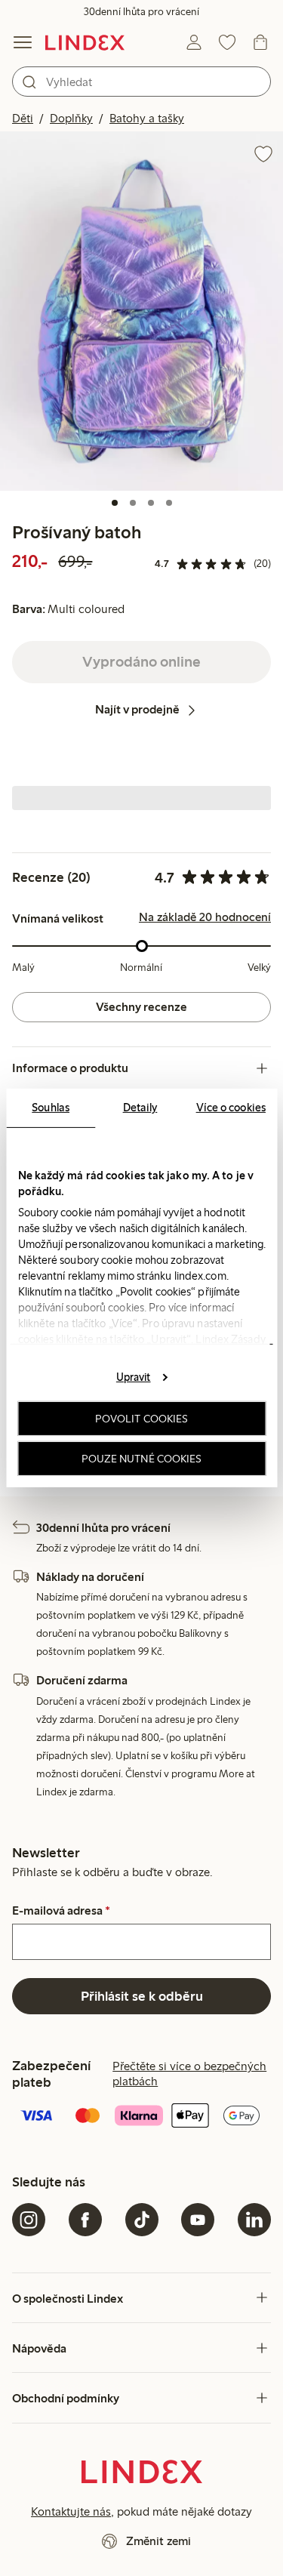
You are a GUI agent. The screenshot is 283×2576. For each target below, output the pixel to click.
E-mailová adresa (61, 1911)
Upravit (134, 1376)
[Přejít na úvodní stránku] (85, 42)
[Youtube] (198, 2220)
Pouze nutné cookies (142, 1459)
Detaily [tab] (140, 1108)
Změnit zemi (158, 2541)
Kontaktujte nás (71, 2511)
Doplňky (71, 118)
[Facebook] (85, 2220)
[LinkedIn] (254, 2220)
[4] (169, 503)
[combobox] (141, 82)
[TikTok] (142, 2220)
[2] (133, 503)
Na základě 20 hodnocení (205, 917)
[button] (141, 311)
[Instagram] (29, 2220)
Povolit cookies (142, 1419)
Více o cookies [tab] (231, 1108)
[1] (115, 503)
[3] (151, 503)
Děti (23, 118)
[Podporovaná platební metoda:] (141, 2117)
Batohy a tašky (147, 118)
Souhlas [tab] (51, 1108)
